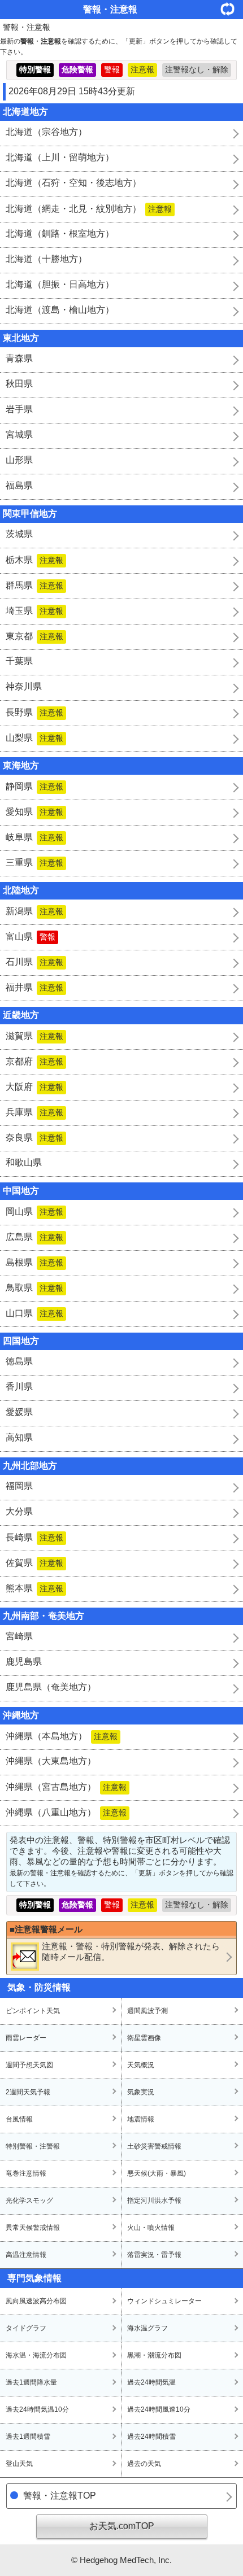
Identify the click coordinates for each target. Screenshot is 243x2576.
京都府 (34, 1061)
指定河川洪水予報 (154, 2200)
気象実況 (141, 2092)
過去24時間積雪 (151, 2437)
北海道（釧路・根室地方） (60, 233)
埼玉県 (34, 611)
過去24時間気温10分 (37, 2409)
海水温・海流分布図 (36, 2355)
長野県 (34, 712)
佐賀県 (34, 1563)
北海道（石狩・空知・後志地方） (73, 183)
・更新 (232, 9)
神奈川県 (24, 686)
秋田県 (19, 384)
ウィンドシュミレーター (164, 2301)
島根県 (34, 1262)
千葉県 (19, 661)
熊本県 (34, 1588)
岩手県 (19, 409)
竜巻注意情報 (26, 2173)
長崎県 (34, 1537)
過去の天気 (144, 2464)
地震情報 (141, 2119)
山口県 (34, 1313)
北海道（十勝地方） (46, 259)
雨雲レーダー (26, 2038)
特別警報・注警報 (33, 2146)
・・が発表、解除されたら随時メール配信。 (131, 1951)
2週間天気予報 (28, 2092)
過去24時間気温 (151, 2382)
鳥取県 (34, 1288)
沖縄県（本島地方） (62, 1736)
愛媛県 (19, 1412)
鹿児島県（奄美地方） (51, 1687)
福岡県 (19, 1486)
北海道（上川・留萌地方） (60, 157)
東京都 (34, 636)
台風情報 (19, 2119)
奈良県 (34, 1138)
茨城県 (19, 534)
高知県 (19, 1437)
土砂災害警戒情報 (154, 2146)
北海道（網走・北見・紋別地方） (89, 209)
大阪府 (34, 1087)
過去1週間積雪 (28, 2437)
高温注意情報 (26, 2255)
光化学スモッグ (29, 2200)
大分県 (19, 1511)
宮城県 (19, 435)
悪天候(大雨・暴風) (157, 2173)
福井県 (34, 987)
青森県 (19, 358)
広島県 (34, 1237)
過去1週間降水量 (31, 2382)
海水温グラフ (147, 2328)
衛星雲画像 (144, 2038)
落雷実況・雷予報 (154, 2255)
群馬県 (34, 585)
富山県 (31, 936)
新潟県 (34, 911)
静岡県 (34, 786)
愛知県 (34, 812)
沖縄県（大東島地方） (51, 1761)
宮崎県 (19, 1636)
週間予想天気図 (29, 2065)
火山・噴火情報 (151, 2228)
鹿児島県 (24, 1662)
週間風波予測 (147, 2011)
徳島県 (19, 1361)
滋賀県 (34, 1036)
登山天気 (19, 2464)
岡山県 (34, 1211)
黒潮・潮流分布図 (154, 2355)
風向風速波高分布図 (36, 2301)
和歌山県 (24, 1162)
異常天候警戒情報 (33, 2228)
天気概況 (141, 2065)
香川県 (19, 1387)
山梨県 (34, 738)
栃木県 (34, 560)
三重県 (34, 863)
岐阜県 (34, 837)
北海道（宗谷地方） (46, 132)
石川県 (34, 962)
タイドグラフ (26, 2328)
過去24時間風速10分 (159, 2409)
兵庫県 (34, 1112)
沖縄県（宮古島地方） (66, 1787)
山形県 (19, 460)
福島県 (19, 485)
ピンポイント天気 (33, 2011)
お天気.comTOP (122, 2526)
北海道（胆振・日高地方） (60, 284)
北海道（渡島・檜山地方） (60, 310)
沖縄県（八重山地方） (66, 1812)
